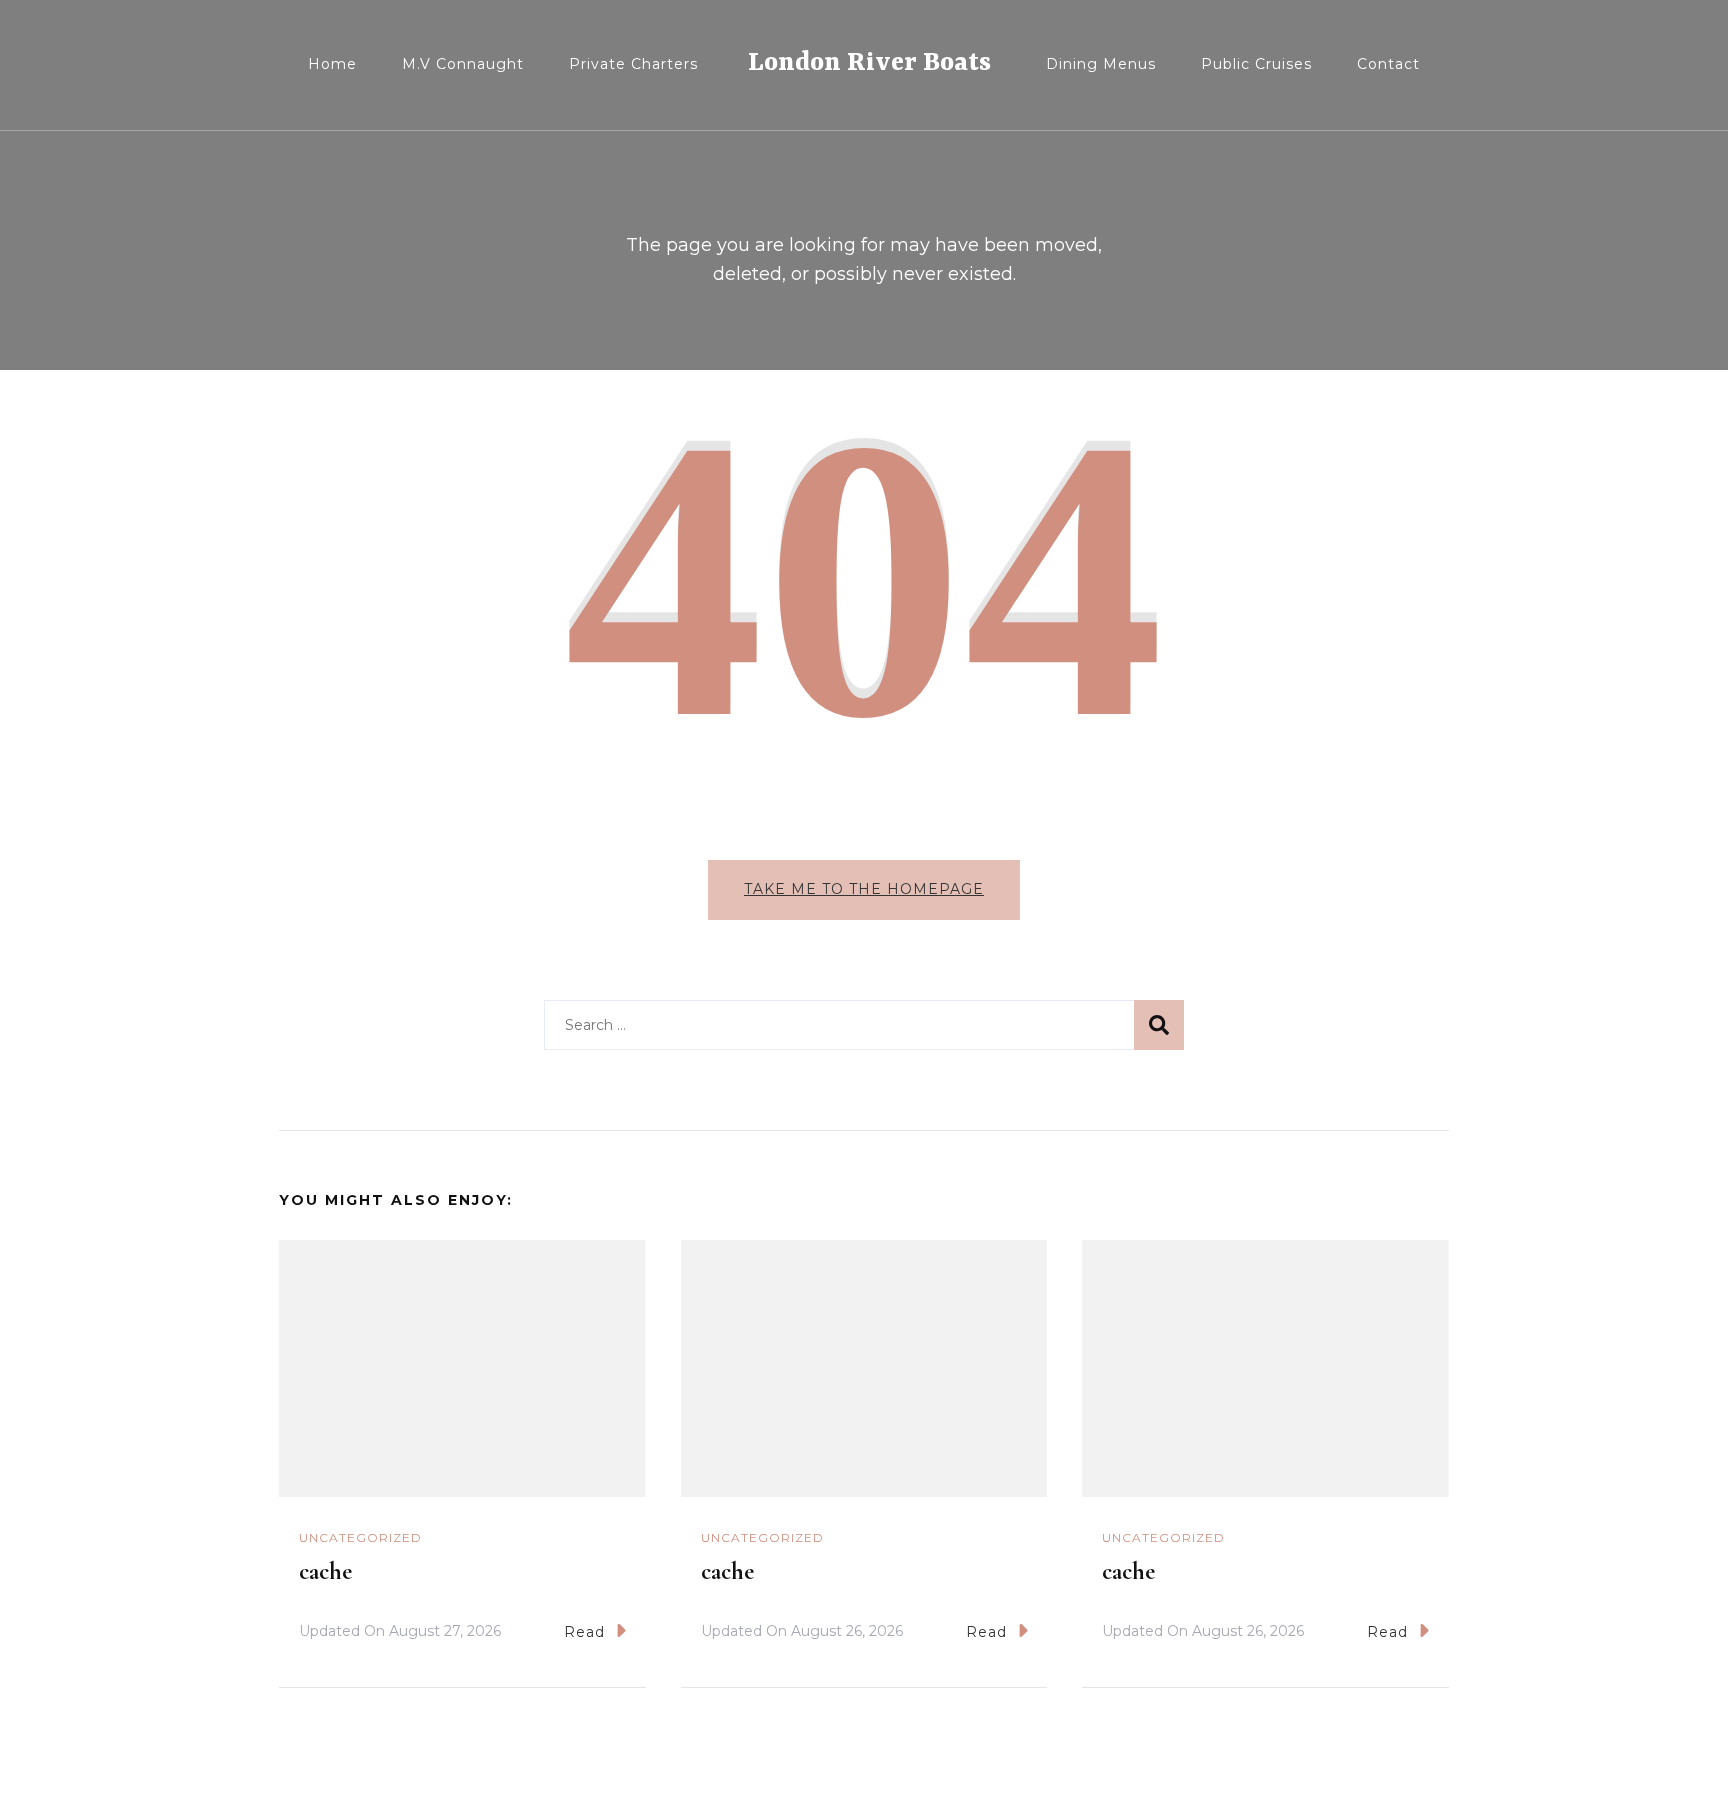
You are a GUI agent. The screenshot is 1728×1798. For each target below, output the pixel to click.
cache (325, 1571)
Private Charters (633, 64)
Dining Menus (1101, 64)
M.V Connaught (463, 64)
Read (584, 1632)
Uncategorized (360, 1537)
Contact (1388, 64)
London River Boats (869, 63)
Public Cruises (1256, 64)
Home (332, 64)
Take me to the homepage (864, 889)
